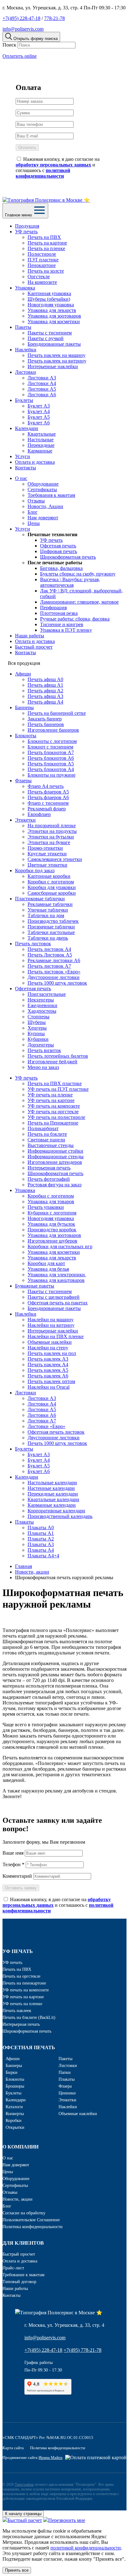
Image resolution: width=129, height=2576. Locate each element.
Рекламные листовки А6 (54, 960)
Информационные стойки (55, 1151)
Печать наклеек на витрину (57, 361)
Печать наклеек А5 (48, 1370)
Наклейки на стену (48, 1348)
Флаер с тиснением (48, 803)
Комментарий (17, 1876)
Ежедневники (42, 1005)
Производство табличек (53, 921)
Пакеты (23, 327)
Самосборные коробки (52, 893)
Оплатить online (20, 56)
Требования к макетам (51, 495)
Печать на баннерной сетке (57, 713)
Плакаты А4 (41, 1550)
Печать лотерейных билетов (58, 1056)
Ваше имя (13, 1853)
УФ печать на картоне (51, 1100)
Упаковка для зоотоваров (54, 316)
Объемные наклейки (50, 1342)
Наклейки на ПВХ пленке (56, 1336)
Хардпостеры (42, 1011)
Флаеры (23, 781)
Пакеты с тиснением (50, 333)
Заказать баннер (45, 719)
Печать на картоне (47, 243)
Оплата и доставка (35, 462)
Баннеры (24, 707)
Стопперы (39, 1017)
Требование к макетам (23, 2275)
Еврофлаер (39, 814)
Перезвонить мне (67, 2520)
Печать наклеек (17, 2011)
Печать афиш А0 (45, 679)
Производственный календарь (60, 1516)
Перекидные (41, 445)
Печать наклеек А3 (48, 1359)
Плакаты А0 (41, 1528)
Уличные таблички (48, 910)
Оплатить (27, 148)
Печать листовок (33, 944)
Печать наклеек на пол (52, 1353)
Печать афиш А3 (45, 696)
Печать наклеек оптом (51, 1381)
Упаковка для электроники (57, 1275)
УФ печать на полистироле (56, 1117)
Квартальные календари (53, 1499)
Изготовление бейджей (52, 1062)
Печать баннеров (46, 724)
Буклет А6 (39, 423)
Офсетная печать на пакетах (58, 1303)
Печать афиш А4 (45, 702)
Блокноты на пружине (52, 775)
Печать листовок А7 (49, 966)
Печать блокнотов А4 (51, 769)
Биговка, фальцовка (61, 568)
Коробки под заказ (35, 870)
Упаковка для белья (48, 1269)
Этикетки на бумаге (49, 842)
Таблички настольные (51, 932)
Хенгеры (37, 1028)
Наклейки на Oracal (49, 1387)
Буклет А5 (39, 417)
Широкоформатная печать (68, 557)
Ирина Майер (51, 2457)
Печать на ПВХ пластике (55, 1083)
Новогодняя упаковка (51, 305)
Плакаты (24, 1522)
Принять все (17, 2570)
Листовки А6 (42, 395)
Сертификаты (42, 489)
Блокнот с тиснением (50, 747)
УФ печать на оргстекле (53, 1112)
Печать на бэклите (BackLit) (29, 2017)
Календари (27, 428)
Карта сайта (13, 2448)
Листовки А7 (42, 1421)
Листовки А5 (42, 389)
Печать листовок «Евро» (54, 972)
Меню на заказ (43, 1067)
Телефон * (13, 1864)
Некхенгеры (41, 1000)
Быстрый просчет (34, 647)
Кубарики (38, 1039)
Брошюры (15, 2086)
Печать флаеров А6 (48, 797)
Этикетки (25, 820)
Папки (65, 2072)
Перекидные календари (53, 1494)
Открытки (15, 2127)
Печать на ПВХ (44, 237)
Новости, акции (32, 1572)
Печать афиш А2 (45, 691)
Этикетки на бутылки (51, 837)
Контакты (26, 468)
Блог (33, 512)
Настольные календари (52, 1483)
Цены (34, 523)
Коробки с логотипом (51, 882)
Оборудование (43, 484)
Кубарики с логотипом (52, 1213)
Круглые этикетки (47, 854)
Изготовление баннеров (53, 730)
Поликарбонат (43, 1128)
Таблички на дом (46, 915)
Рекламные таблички (50, 904)
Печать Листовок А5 (50, 955)
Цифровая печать (59, 551)
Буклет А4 (39, 411)
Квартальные (42, 434)
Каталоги (14, 2107)
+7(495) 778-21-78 (83, 2350)
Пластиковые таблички (40, 899)
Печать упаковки (46, 1207)
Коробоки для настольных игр (60, 1246)
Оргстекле (39, 277)
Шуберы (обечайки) (49, 299)
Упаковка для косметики (54, 321)
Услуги (23, 456)
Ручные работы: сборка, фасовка (75, 619)
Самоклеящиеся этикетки (55, 859)
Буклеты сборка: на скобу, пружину (78, 574)
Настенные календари (51, 1488)
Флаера (65, 2086)
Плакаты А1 (41, 1533)
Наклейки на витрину (51, 1325)
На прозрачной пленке (52, 826)
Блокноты (26, 736)
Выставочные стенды (51, 1145)
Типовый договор (19, 2282)
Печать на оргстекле (21, 1976)
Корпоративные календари (56, 1511)
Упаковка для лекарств (52, 310)
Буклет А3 (39, 406)
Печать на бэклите (47, 1134)
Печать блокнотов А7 (51, 752)
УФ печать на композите (54, 1106)
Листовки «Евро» (46, 1426)
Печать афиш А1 (45, 685)
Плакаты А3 (41, 1544)
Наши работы (30, 636)
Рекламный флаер (47, 809)
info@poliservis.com (23, 29)
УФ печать (26, 232)
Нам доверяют (43, 518)
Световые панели (46, 1140)
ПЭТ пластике (43, 260)
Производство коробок (52, 1230)
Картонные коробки (49, 876)
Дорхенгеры (41, 1045)
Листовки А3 (42, 378)
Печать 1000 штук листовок (57, 983)
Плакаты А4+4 (43, 1556)
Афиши (23, 674)
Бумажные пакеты (35, 1286)
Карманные (40, 451)
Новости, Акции (45, 506)
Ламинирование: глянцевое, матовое (79, 602)
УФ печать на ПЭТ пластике (58, 1089)
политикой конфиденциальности (86, 2548)
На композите (42, 282)
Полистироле (42, 254)
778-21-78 (54, 18)
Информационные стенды (56, 1157)
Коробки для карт (46, 1263)
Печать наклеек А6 (48, 1376)
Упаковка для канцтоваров (56, 1280)
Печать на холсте (46, 271)
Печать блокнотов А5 (51, 764)
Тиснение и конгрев (62, 624)
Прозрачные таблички (51, 927)
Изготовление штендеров (55, 1162)
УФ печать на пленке (50, 1095)
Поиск (9, 45)
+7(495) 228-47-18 (21, 18)
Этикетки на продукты (52, 831)
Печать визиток (44, 1050)
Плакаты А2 (41, 1539)
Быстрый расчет (25, 2520)
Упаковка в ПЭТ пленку (66, 630)
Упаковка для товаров (51, 1201)
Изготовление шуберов (52, 1241)
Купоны (36, 1033)
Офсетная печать (58, 546)
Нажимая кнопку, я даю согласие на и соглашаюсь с (58, 168)
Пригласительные (47, 994)
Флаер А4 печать (46, 786)
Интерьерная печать (49, 1168)
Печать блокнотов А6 (51, 758)
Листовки (26, 372)
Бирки (12, 2072)
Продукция (27, 226)
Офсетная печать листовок (56, 1432)
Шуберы (37, 1022)
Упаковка (25, 288)
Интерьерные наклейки (53, 366)
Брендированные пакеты (54, 344)
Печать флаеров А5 (48, 792)
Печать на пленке (46, 248)
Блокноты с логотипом (52, 741)
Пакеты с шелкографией (54, 1297)
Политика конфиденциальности (33, 2227)
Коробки (14, 2121)
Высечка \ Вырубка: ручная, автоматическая (70, 582)
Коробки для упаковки (52, 887)
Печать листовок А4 (49, 949)
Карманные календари (52, 1505)
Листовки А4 (42, 383)
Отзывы (36, 501)
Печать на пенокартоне (24, 1983)
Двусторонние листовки (54, 977)
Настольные (41, 440)
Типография (24, 2485)
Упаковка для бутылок (51, 1224)
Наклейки (26, 350)
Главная (23, 1566)
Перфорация (53, 608)
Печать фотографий (49, 1179)
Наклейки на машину (51, 1320)
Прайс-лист (13, 2268)
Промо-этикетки (45, 848)
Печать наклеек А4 (48, 1365)
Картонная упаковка (49, 293)
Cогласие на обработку (24, 2213)
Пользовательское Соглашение (31, 2220)
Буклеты (24, 400)
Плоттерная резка (59, 613)
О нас (21, 478)
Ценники (67, 2093)
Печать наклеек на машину (57, 355)
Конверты (15, 2114)
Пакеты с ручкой (46, 338)
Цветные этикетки (47, 865)
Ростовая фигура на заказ (54, 1185)
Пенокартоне (42, 265)
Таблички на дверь (48, 938)
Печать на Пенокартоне (53, 1123)
